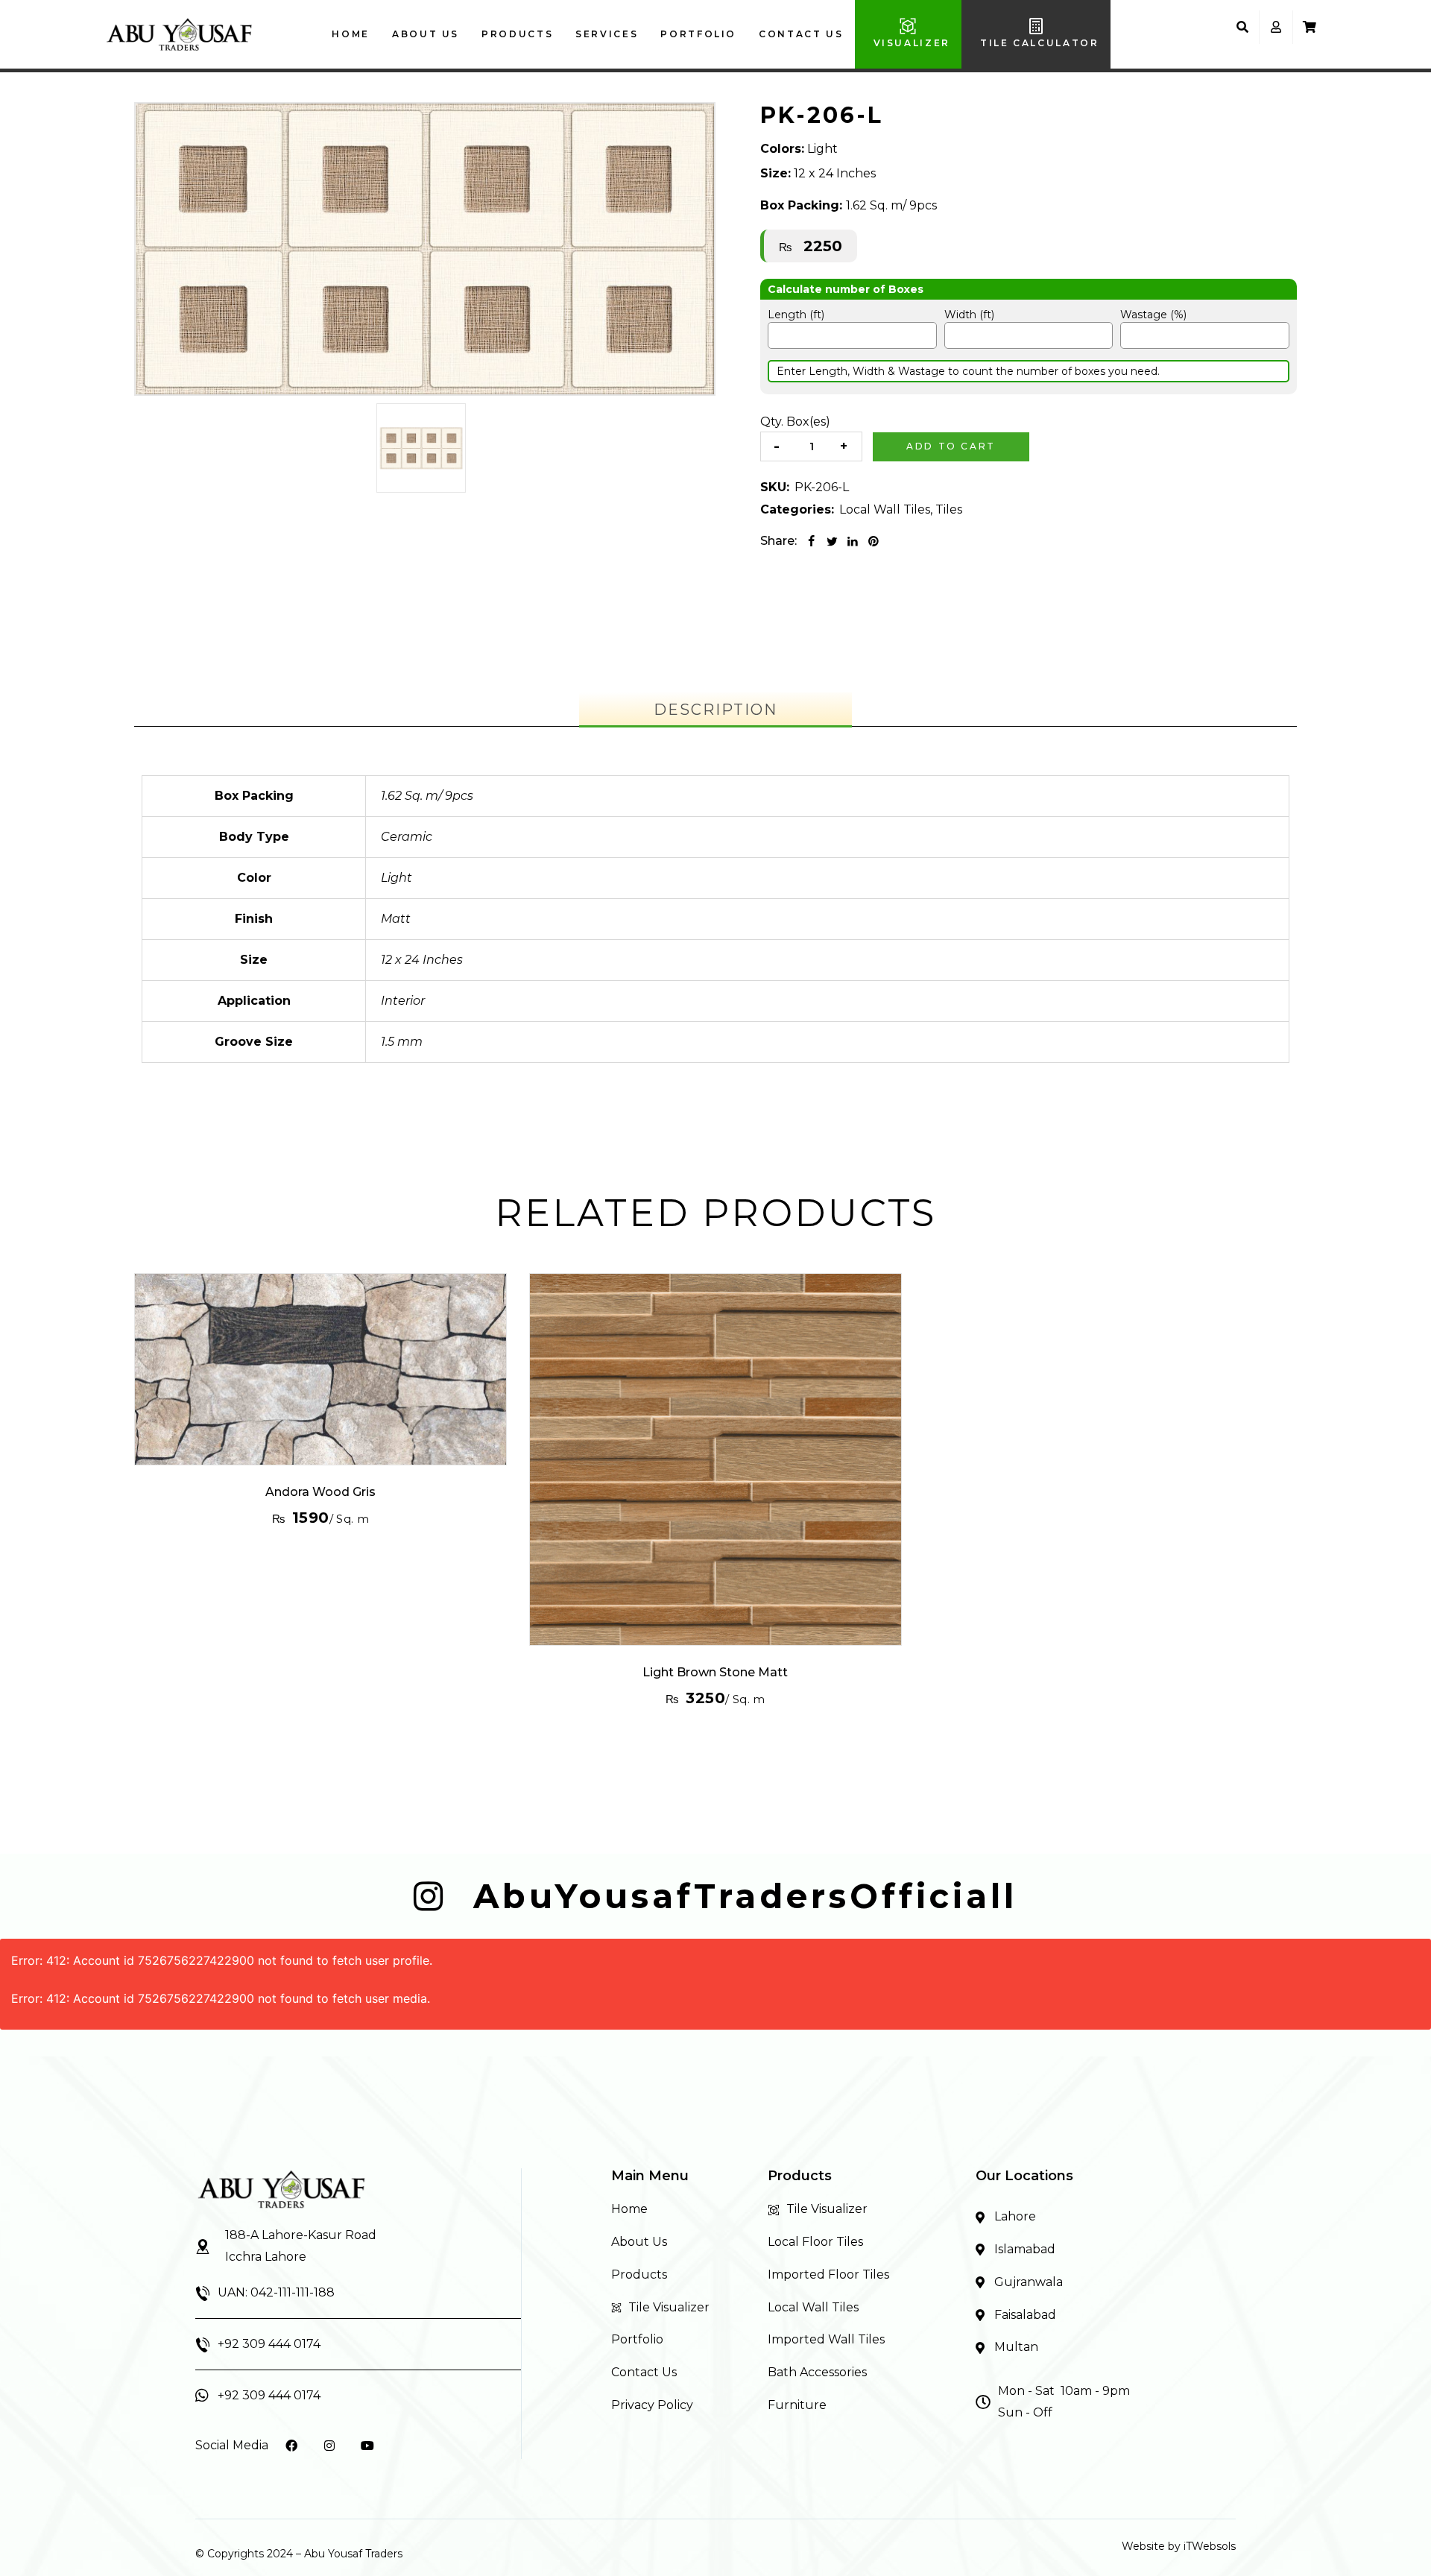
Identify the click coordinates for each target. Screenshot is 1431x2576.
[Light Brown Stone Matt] (715, 1459)
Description (715, 710)
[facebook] (811, 541)
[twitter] (832, 541)
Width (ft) (969, 315)
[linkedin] (853, 541)
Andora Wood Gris (320, 1492)
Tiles (949, 509)
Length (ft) (796, 315)
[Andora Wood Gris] (320, 1369)
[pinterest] (874, 541)
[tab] (715, 710)
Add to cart (951, 446)
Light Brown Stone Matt (715, 1672)
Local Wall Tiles (885, 509)
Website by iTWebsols (1179, 2546)
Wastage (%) (1153, 315)
